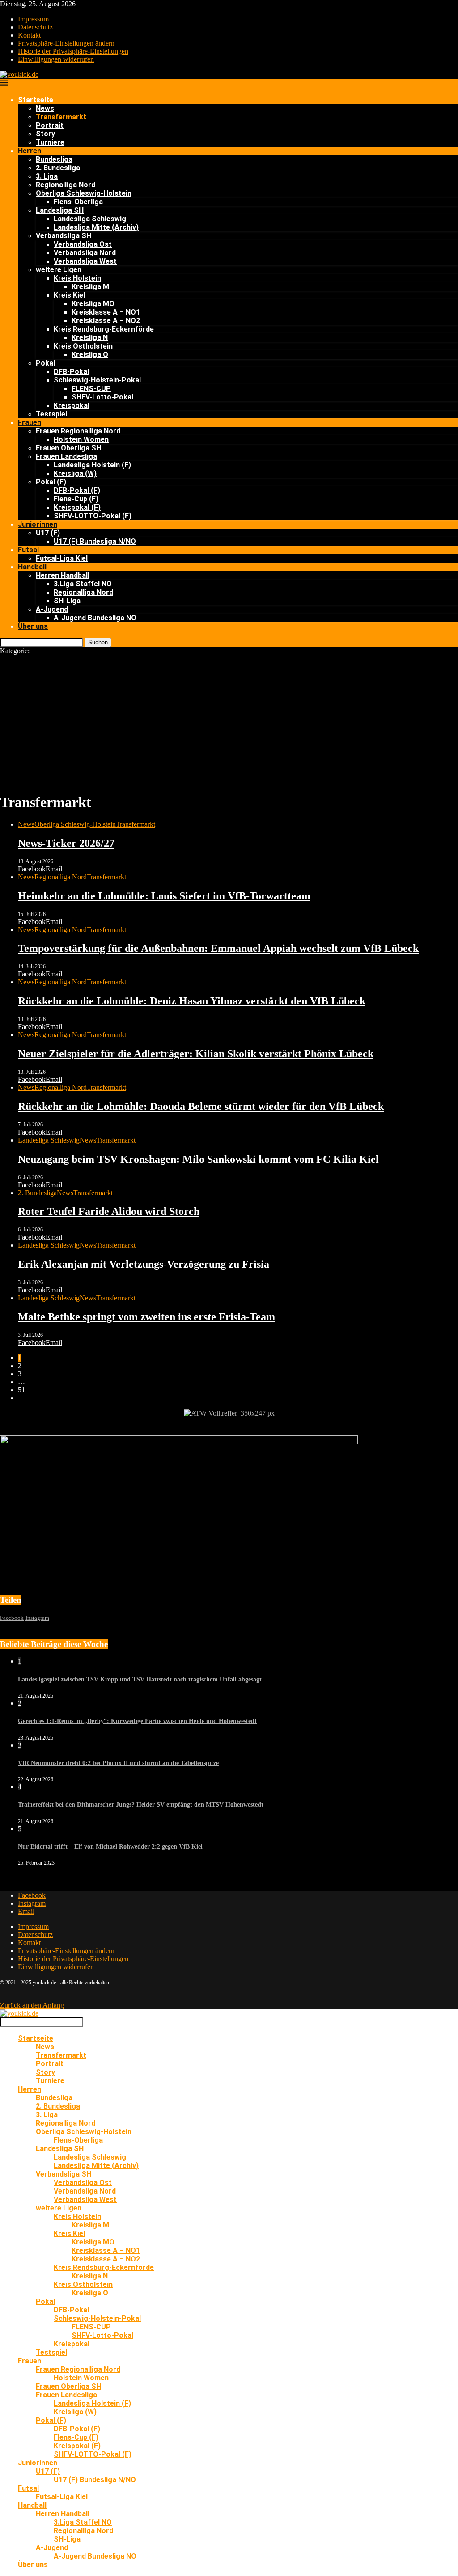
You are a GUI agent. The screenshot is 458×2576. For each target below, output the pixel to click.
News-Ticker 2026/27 (66, 843)
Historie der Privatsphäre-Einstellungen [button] (73, 51)
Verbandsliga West (85, 261)
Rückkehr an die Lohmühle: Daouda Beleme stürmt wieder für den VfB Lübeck (201, 1106)
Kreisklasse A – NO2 (106, 321)
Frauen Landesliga (66, 456)
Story (45, 134)
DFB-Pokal (71, 372)
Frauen (30, 422)
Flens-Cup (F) (76, 499)
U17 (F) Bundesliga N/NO (95, 541)
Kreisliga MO (93, 304)
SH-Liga (67, 601)
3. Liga (47, 176)
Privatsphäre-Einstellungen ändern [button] (66, 43)
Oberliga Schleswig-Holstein (84, 193)
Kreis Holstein (77, 278)
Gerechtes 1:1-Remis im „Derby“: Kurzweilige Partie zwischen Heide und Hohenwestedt (137, 1721)
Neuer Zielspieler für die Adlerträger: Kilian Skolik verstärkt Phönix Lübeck (196, 1054)
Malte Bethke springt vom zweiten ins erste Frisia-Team (146, 1317)
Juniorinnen (38, 524)
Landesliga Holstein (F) (92, 465)
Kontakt (29, 35)
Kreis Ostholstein (83, 346)
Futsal (28, 550)
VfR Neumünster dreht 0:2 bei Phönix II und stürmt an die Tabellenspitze (118, 1763)
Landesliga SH (60, 210)
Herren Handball (63, 575)
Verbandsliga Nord (85, 253)
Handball (32, 567)
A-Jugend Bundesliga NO (95, 618)
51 (21, 1390)
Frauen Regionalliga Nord (78, 431)
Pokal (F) (51, 482)
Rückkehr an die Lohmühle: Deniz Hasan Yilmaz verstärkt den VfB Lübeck (192, 1001)
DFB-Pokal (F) (77, 490)
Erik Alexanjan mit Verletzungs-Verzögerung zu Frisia (144, 1264)
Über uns (33, 626)
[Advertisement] (229, 722)
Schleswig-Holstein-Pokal (97, 380)
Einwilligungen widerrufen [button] (56, 59)
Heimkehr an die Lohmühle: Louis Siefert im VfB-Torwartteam (164, 896)
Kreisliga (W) (75, 473)
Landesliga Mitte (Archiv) (96, 227)
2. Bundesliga (58, 168)
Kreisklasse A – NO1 (106, 312)
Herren (30, 151)
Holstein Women (81, 439)
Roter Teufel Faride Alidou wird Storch (109, 1211)
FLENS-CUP (91, 389)
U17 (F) (48, 533)
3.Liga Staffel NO (83, 584)
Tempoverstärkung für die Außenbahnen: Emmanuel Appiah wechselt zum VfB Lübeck (218, 948)
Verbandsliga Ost (83, 244)
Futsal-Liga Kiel (62, 558)
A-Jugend (52, 609)
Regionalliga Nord (66, 185)
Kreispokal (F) (77, 507)
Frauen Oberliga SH (68, 448)
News (45, 108)
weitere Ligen (59, 270)
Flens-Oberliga (78, 202)
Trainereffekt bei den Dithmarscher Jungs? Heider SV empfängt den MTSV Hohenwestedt (141, 1805)
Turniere (50, 142)
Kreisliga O (90, 355)
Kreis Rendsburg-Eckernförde (104, 329)
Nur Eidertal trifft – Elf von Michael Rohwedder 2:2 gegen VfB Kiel (110, 1847)
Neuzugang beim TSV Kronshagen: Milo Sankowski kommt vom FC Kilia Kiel (198, 1159)
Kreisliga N (90, 338)
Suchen (98, 642)
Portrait (50, 125)
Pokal (45, 363)
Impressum (33, 19)
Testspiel (51, 414)
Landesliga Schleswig (90, 219)
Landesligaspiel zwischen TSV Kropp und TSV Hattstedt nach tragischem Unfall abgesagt (140, 1679)
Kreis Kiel (69, 295)
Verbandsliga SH (64, 236)
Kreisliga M (90, 287)
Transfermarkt (61, 117)
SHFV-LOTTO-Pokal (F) (93, 516)
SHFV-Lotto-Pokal (102, 397)
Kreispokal (72, 406)
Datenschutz (35, 27)
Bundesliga (54, 159)
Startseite (36, 100)
